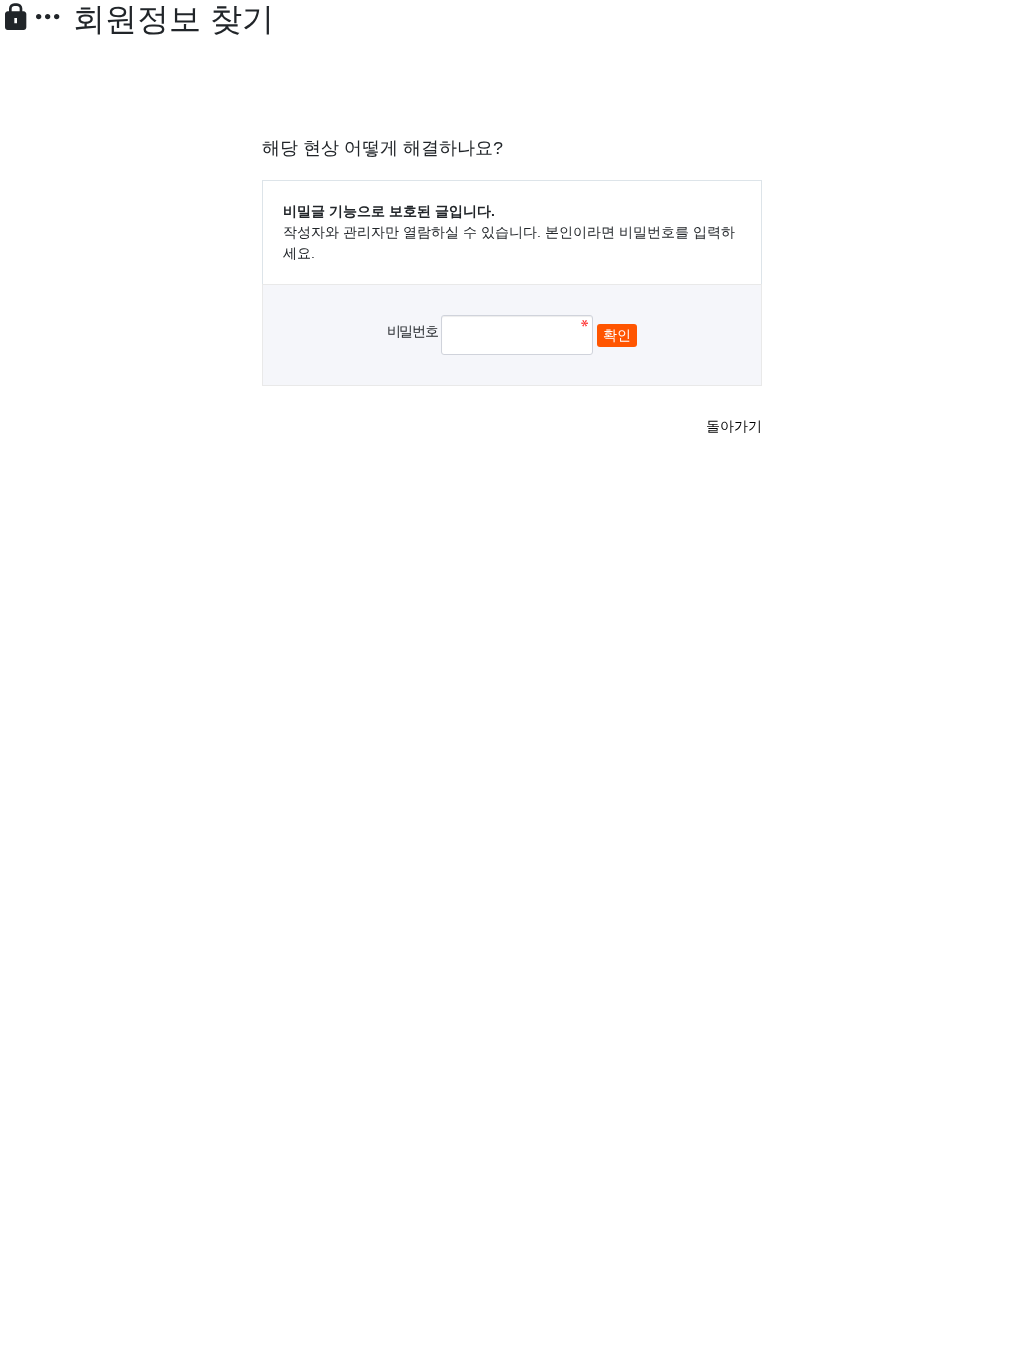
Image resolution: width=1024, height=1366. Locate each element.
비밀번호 (412, 331)
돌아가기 (734, 426)
